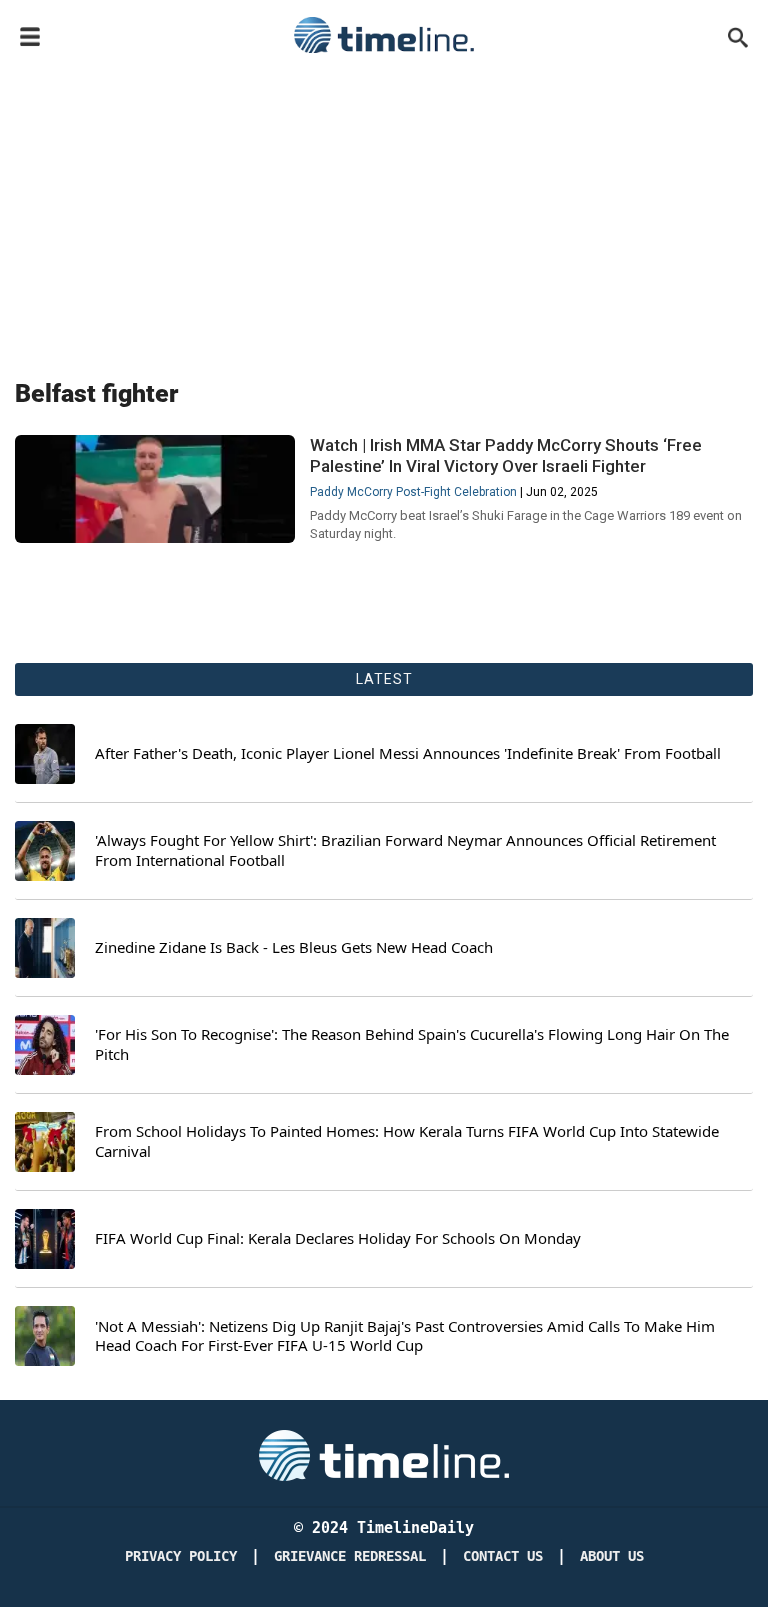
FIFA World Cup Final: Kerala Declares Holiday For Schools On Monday (338, 1238)
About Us (612, 1556)
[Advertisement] (384, 212)
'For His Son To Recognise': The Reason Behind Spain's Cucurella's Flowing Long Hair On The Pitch (412, 1044)
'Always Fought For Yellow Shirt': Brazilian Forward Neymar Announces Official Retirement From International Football (405, 850)
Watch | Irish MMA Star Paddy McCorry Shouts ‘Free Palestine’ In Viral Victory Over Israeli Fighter (506, 455)
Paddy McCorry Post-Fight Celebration (413, 492)
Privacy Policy (181, 1556)
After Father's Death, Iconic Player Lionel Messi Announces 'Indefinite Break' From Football (408, 753)
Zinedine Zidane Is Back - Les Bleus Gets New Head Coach (294, 947)
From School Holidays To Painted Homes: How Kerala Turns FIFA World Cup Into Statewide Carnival (407, 1141)
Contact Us (503, 1556)
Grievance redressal (350, 1556)
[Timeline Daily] (384, 35)
